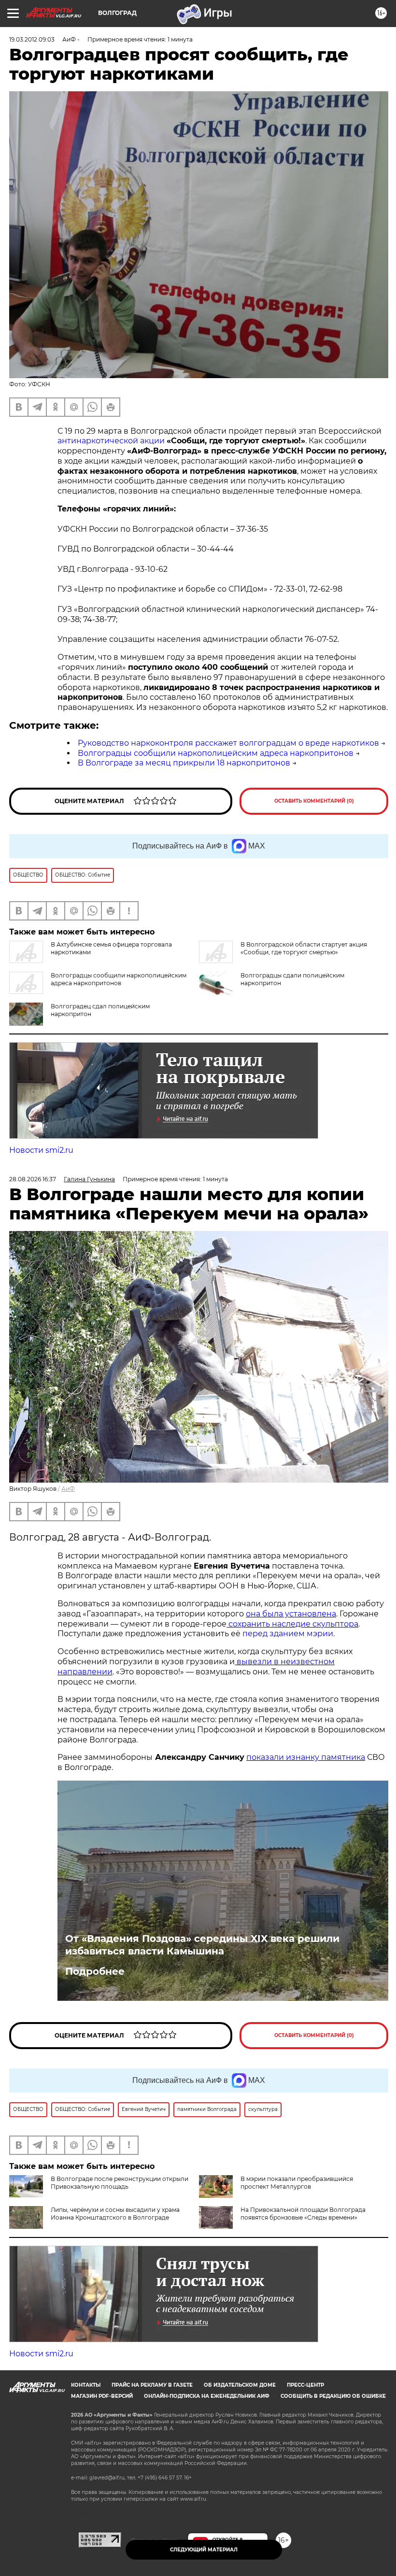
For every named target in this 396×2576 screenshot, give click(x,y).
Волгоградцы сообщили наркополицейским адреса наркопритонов (216, 753)
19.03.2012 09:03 (32, 39)
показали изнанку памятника (306, 1757)
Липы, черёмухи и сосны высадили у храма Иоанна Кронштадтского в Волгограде (115, 2214)
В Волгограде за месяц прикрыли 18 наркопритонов (184, 763)
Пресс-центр (305, 2385)
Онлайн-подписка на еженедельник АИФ (207, 2396)
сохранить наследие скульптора (292, 1624)
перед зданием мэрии (288, 1634)
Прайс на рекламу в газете (152, 2385)
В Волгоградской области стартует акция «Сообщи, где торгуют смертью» (304, 948)
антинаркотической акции (111, 441)
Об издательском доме (240, 2385)
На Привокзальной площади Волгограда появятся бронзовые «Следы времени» (303, 2214)
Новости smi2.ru (41, 1150)
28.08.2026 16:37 (33, 1179)
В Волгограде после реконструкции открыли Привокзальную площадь (120, 2183)
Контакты (86, 2385)
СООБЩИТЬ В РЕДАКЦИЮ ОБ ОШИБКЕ (333, 2396)
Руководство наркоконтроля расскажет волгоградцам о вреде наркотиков (228, 743)
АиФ (68, 1489)
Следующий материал (204, 2550)
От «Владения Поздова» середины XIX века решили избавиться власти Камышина (202, 1945)
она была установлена (291, 1614)
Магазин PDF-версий (102, 2396)
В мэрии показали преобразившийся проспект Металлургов (297, 2183)
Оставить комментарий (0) (314, 801)
